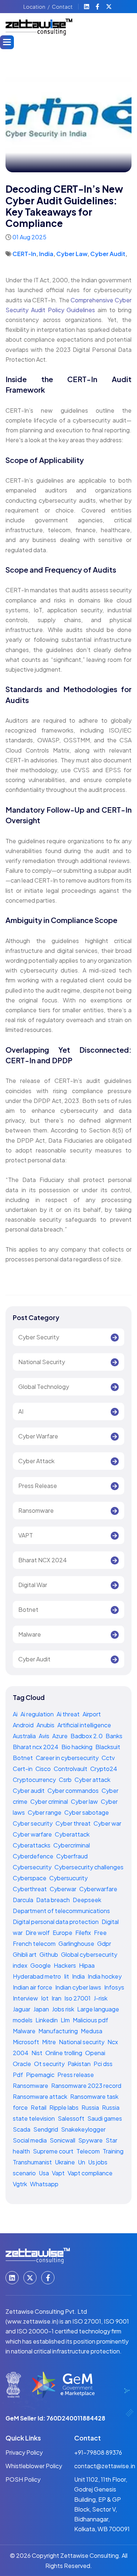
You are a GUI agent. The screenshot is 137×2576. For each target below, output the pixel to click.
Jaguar (22, 2009)
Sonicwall (63, 2140)
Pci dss (103, 2064)
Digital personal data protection (56, 1922)
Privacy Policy (24, 2452)
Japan (42, 2009)
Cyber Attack (36, 1461)
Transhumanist (33, 2162)
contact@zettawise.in (105, 2466)
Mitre (50, 2042)
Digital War (33, 1585)
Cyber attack (92, 1780)
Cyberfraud (72, 1856)
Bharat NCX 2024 (43, 1560)
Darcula (24, 1900)
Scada (22, 2129)
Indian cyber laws (79, 1987)
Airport (92, 1714)
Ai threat (69, 1714)
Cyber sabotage (87, 1812)
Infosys (114, 1987)
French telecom (35, 1943)
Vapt (59, 2173)
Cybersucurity (68, 1878)
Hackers (65, 1965)
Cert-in (23, 1769)
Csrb (66, 1780)
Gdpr (104, 1943)
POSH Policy (23, 2479)
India (46, 254)
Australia (25, 1736)
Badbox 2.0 (87, 1736)
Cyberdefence (34, 1856)
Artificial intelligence (84, 1725)
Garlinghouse (77, 1943)
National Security (42, 1362)
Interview (26, 1998)
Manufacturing (59, 2031)
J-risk (100, 1998)
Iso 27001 (78, 1998)
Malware (30, 1634)
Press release (76, 2075)
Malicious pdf (90, 2020)
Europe (63, 1933)
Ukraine (65, 2162)
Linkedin (47, 2020)
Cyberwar (64, 1889)
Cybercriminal (72, 1845)
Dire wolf (38, 1933)
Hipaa (87, 1965)
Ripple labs (64, 2107)
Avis (45, 1736)
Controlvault (71, 1769)
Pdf (18, 2075)
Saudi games (105, 2118)
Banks (114, 1736)
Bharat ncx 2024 (36, 1747)
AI (21, 1411)
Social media (30, 2140)
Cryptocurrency (35, 1780)
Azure (60, 1736)
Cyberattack (72, 1834)
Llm (66, 2020)
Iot (45, 1998)
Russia (91, 2107)
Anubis (46, 1725)
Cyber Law (72, 254)
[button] (7, 42)
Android (24, 1725)
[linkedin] (87, 7)
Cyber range (45, 1812)
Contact (62, 7)
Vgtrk (20, 2184)
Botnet (28, 1609)
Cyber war (107, 1823)
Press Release (38, 1486)
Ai (16, 1714)
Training (113, 2151)
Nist (37, 2053)
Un (82, 2162)
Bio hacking (77, 1747)
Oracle (22, 2064)
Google (41, 1965)
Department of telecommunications (61, 1911)
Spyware (91, 2140)
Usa (44, 2173)
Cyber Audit (108, 254)
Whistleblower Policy (34, 2466)
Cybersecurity (33, 1867)
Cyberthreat (30, 1889)
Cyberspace (30, 1878)
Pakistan (80, 2064)
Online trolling (64, 2053)
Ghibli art (25, 1954)
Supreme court (54, 2151)
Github (49, 1954)
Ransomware (36, 1510)
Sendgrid (46, 2129)
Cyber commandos (74, 1790)
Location (34, 7)
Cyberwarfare (98, 1889)
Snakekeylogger (83, 2129)
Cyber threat (74, 1823)
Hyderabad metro (37, 1976)
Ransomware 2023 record (86, 2086)
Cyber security (33, 1823)
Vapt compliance (90, 2173)
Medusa (92, 2031)
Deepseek (87, 1900)
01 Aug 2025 (29, 237)
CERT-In (24, 254)
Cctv (108, 1758)
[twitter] (110, 7)
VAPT (26, 1535)
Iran (57, 1998)
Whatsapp (44, 2184)
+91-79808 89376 (98, 2452)
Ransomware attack (41, 2096)
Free (100, 1933)
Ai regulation (38, 1714)
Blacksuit (108, 1747)
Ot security (50, 2064)
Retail (39, 2107)
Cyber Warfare (38, 1436)
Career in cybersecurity (68, 1758)
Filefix (84, 1933)
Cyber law (85, 1801)
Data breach (54, 1900)
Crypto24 (104, 1769)
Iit (67, 1976)
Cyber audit (29, 1790)
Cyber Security (39, 1337)
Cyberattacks (32, 1845)
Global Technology (44, 1387)
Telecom (89, 2151)
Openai (95, 2053)
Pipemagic (41, 2075)
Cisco (44, 1769)
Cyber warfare (33, 1834)
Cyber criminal (50, 1801)
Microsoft (26, 2042)
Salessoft (72, 2118)
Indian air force (33, 1987)
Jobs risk (64, 2009)
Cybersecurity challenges (89, 1867)
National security (82, 2042)
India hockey (105, 1976)
